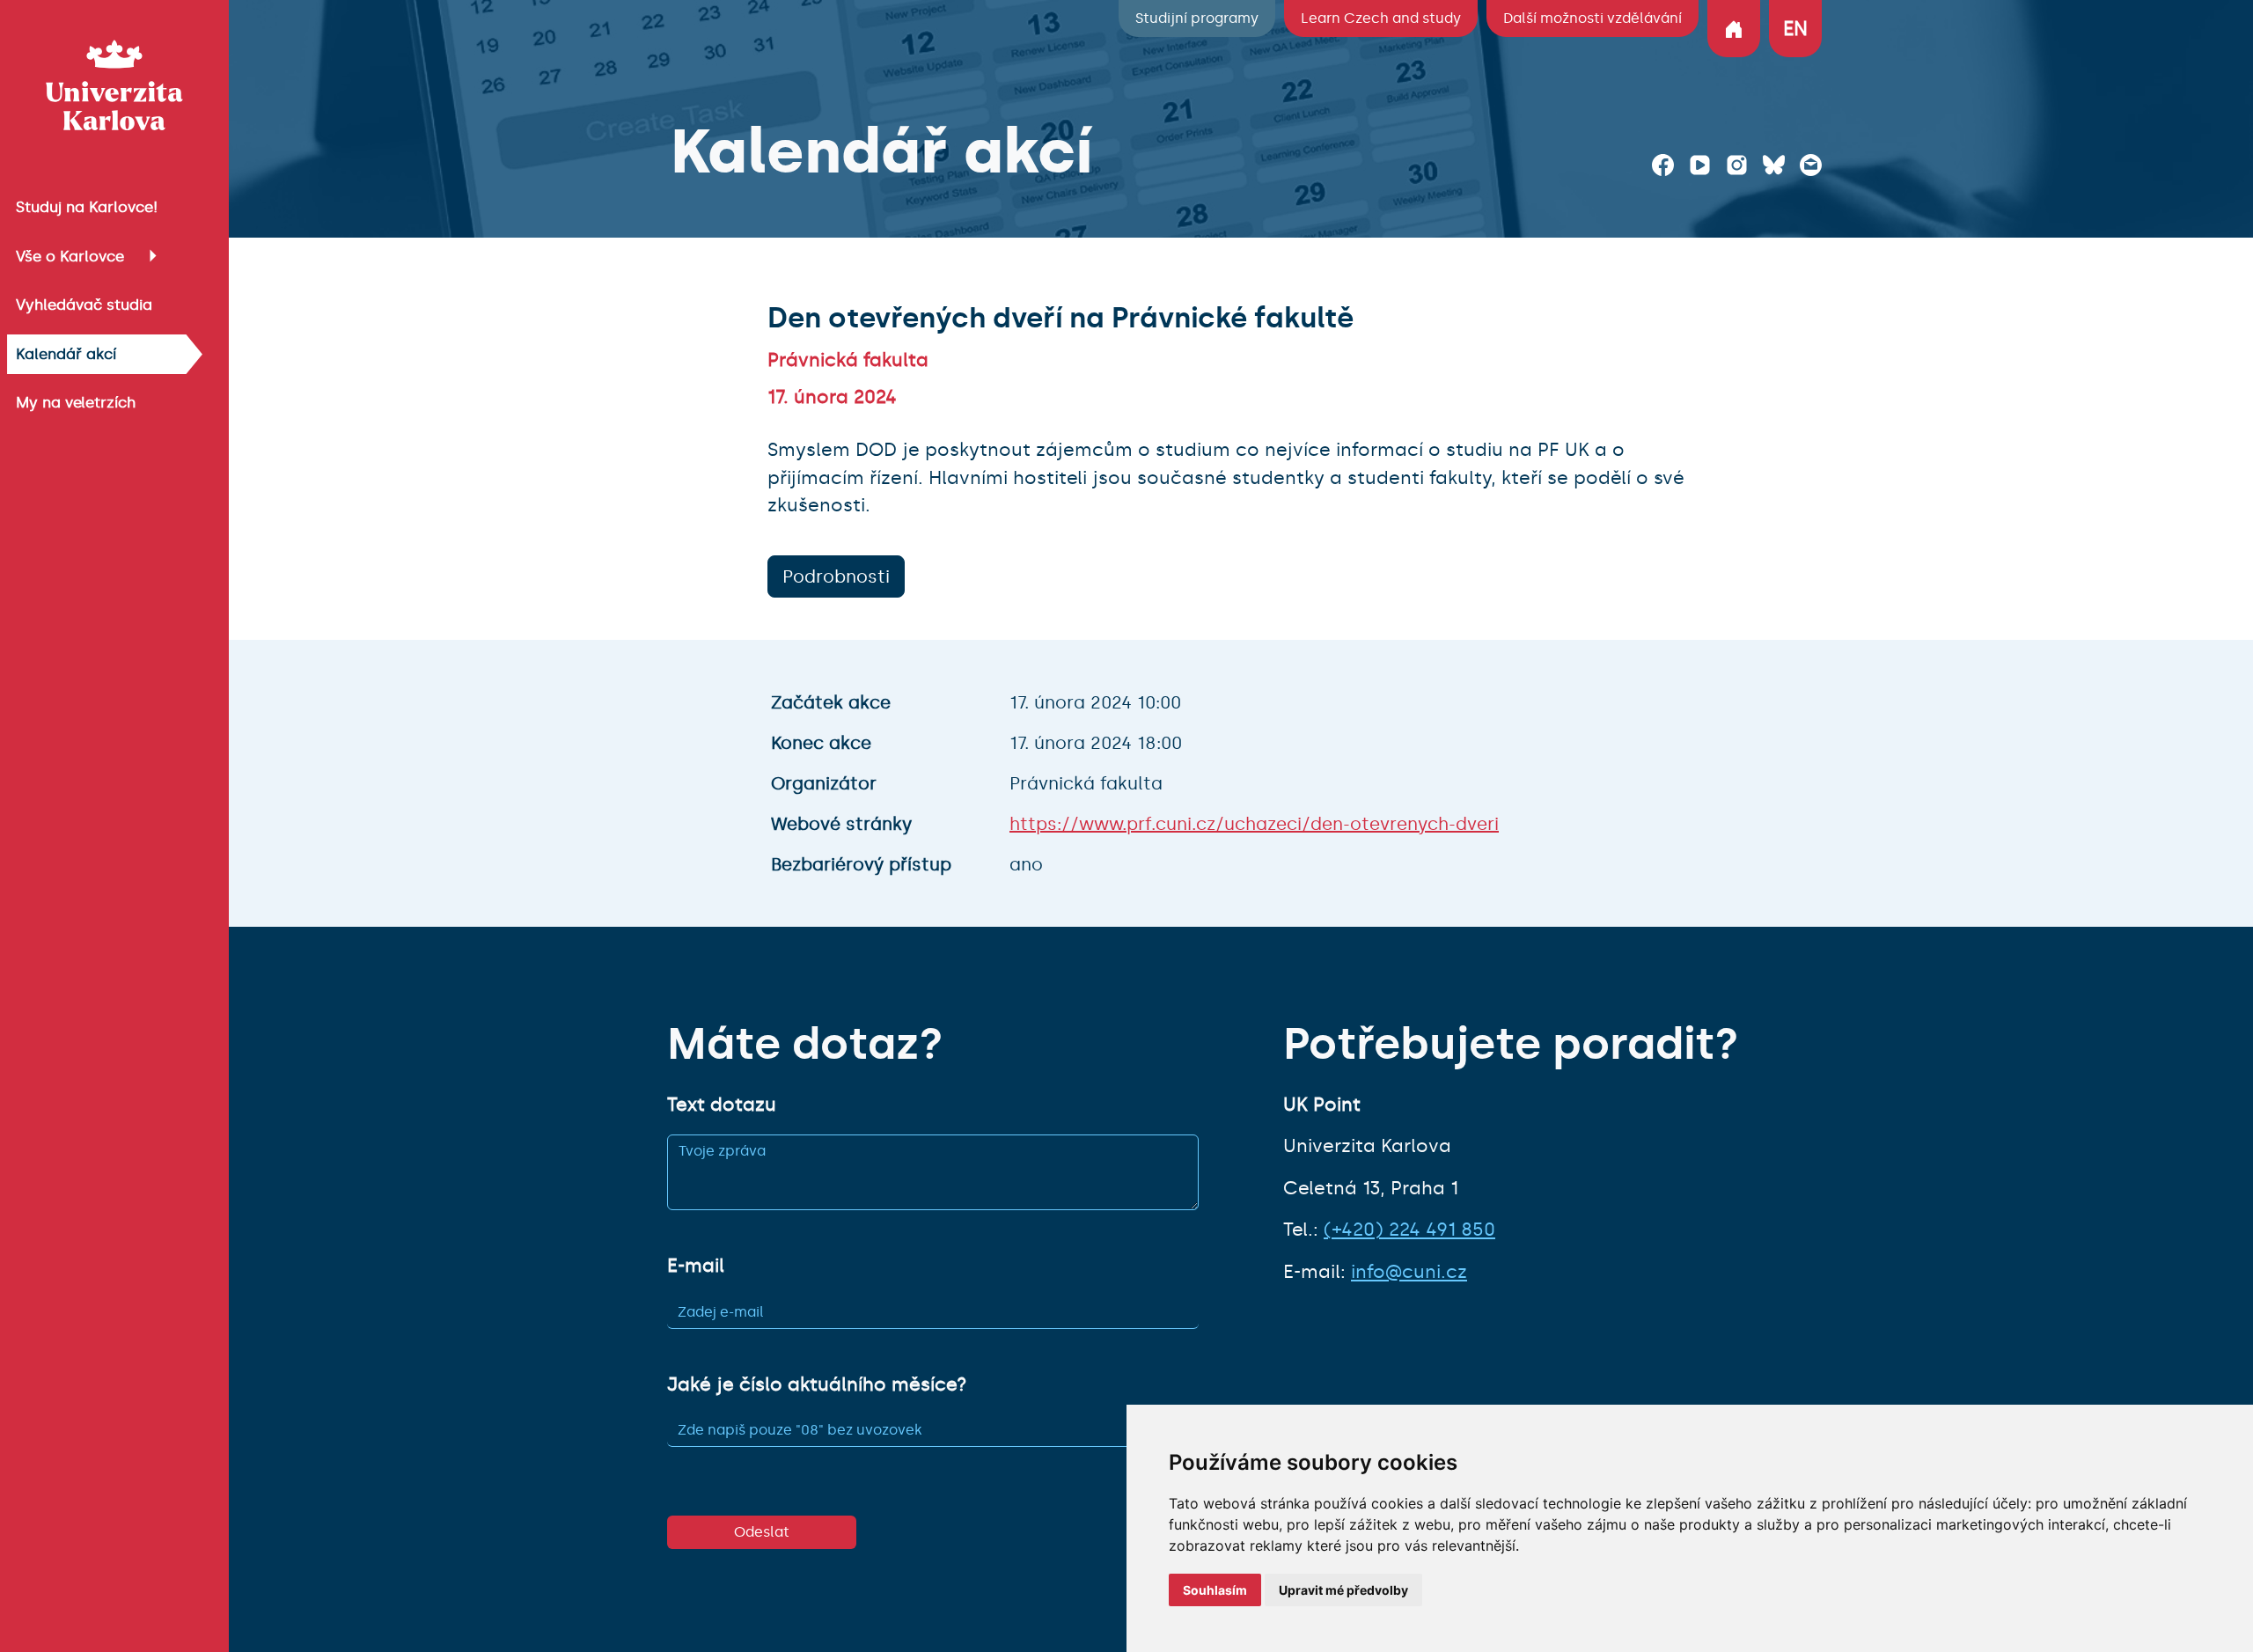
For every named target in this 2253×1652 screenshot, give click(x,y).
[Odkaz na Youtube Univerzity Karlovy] (1700, 165)
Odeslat (762, 1532)
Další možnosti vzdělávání (1593, 18)
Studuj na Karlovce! (87, 207)
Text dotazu (722, 1105)
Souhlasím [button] (1215, 1590)
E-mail (696, 1266)
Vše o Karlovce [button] (70, 256)
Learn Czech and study (1381, 18)
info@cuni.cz (1409, 1272)
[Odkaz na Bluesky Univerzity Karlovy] (1774, 165)
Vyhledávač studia (84, 305)
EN (1795, 29)
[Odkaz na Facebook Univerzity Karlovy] (1663, 165)
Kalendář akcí (66, 354)
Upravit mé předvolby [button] (1343, 1590)
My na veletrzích (76, 402)
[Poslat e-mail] (1811, 165)
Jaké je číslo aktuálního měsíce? (817, 1384)
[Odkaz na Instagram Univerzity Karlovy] (1737, 165)
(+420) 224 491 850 (1409, 1230)
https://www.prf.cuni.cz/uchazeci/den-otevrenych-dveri (1254, 824)
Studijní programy (1197, 18)
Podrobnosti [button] (836, 576)
